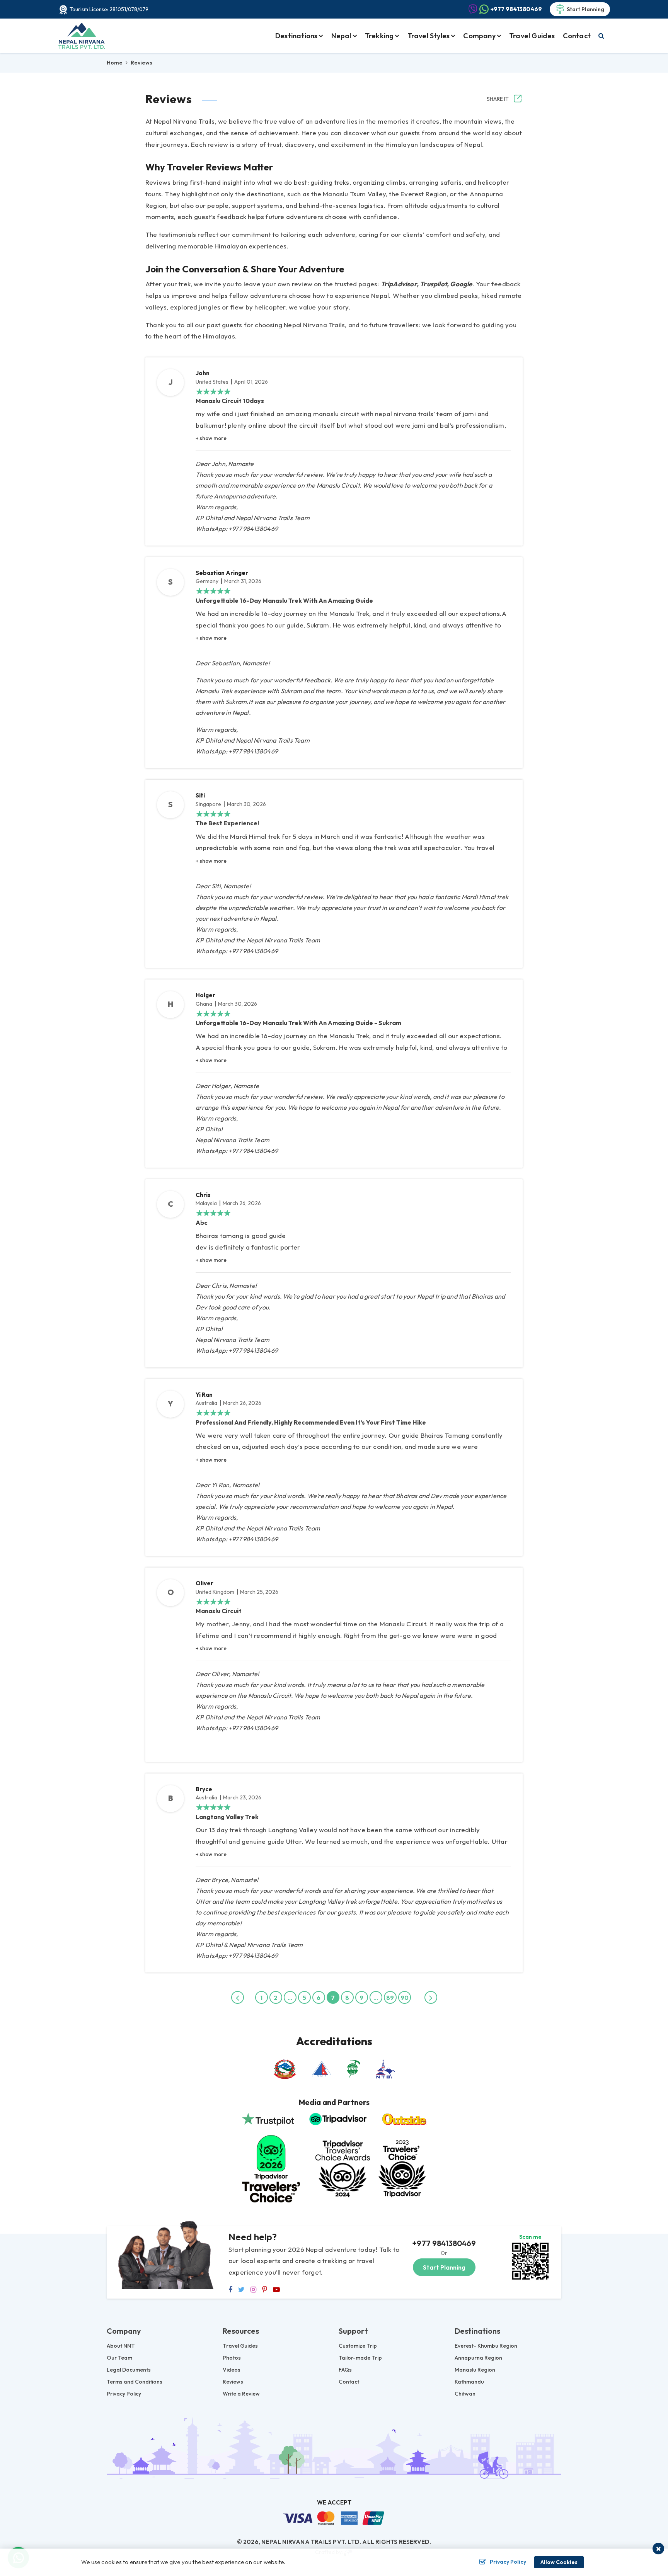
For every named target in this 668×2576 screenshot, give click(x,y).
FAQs (345, 2370)
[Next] (431, 1997)
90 (405, 1998)
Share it (498, 99)
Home (115, 63)
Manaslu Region (475, 2370)
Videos (232, 2370)
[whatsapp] (530, 2260)
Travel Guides (532, 36)
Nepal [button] (341, 36)
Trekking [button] (379, 36)
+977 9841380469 (444, 2243)
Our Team (119, 2358)
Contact (577, 36)
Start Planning (585, 9)
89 (390, 1998)
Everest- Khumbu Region (486, 2346)
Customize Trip (358, 2346)
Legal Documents (129, 2370)
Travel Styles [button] (429, 36)
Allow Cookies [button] (559, 2562)
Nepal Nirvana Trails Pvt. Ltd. (311, 2542)
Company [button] (479, 36)
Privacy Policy (124, 2394)
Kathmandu (469, 2382)
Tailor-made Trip (360, 2358)
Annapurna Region (478, 2358)
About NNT (121, 2346)
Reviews (233, 2382)
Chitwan (465, 2394)
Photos (232, 2358)
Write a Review (241, 2394)
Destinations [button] (296, 36)
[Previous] (238, 1997)
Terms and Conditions (135, 2382)
